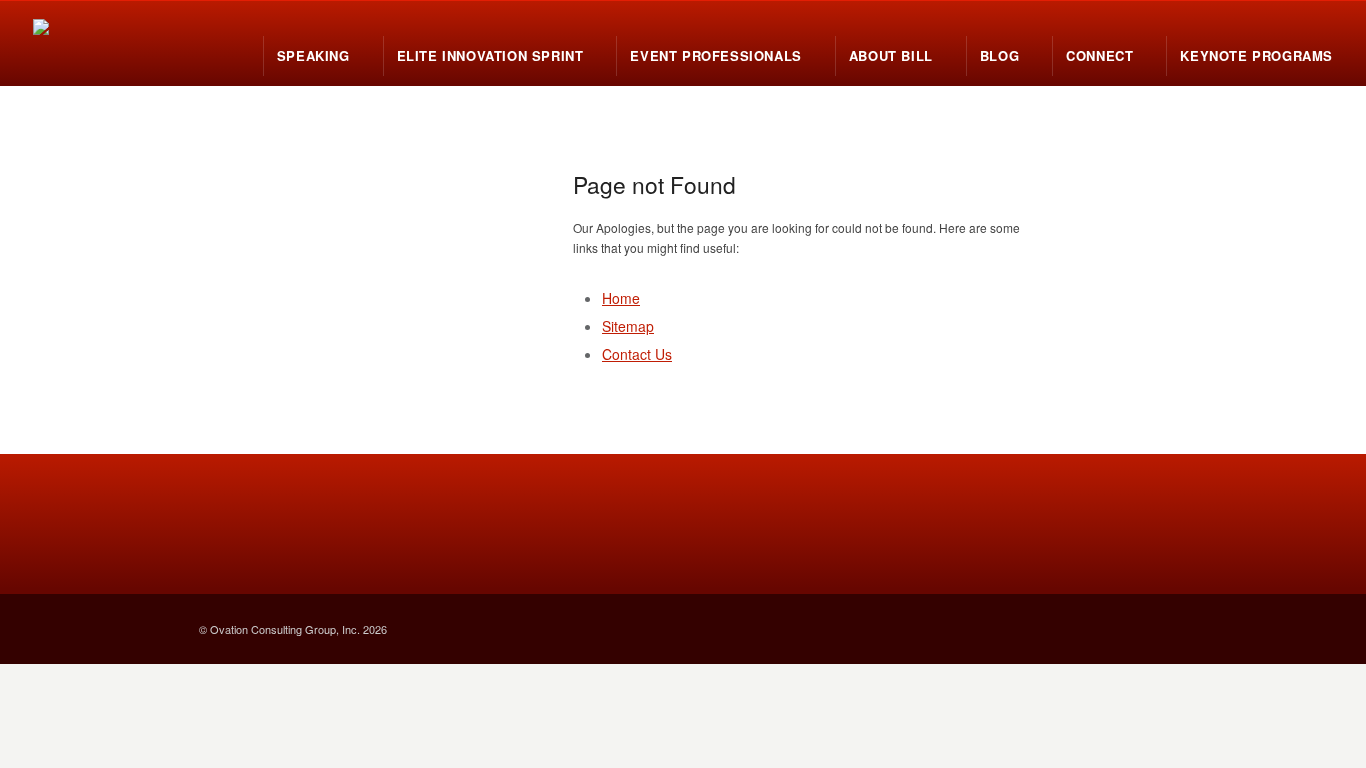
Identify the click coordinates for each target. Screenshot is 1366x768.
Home (621, 298)
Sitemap (628, 326)
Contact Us (637, 354)
